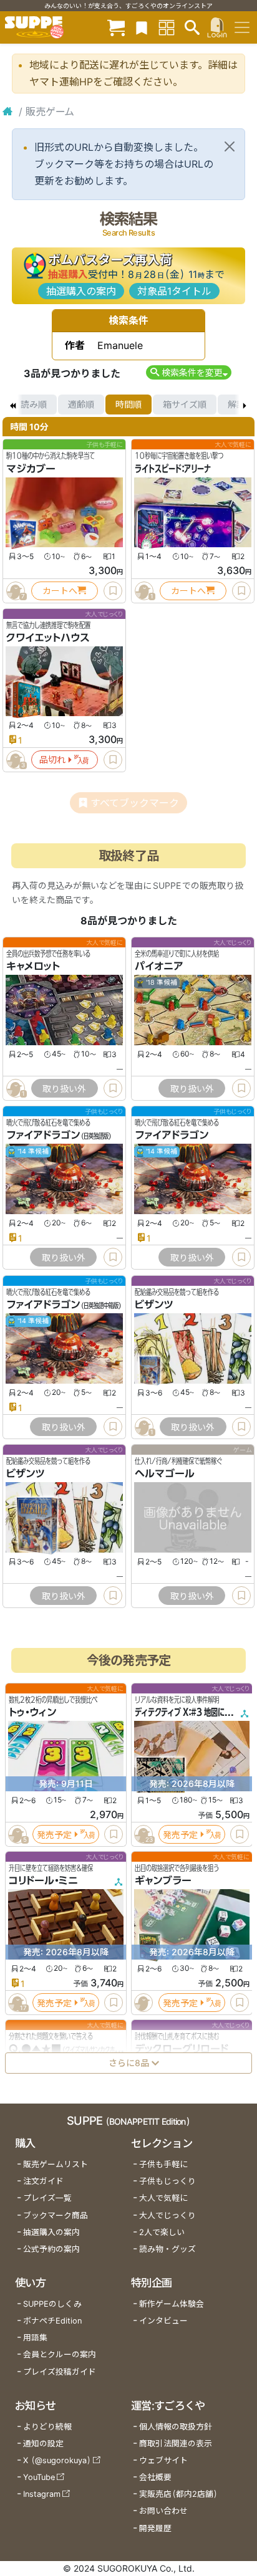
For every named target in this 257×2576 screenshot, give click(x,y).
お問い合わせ (163, 2511)
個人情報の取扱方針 (176, 2427)
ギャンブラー (163, 1880)
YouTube (39, 2477)
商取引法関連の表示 (176, 2444)
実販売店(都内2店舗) (178, 2494)
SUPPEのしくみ (52, 2304)
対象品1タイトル (174, 291)
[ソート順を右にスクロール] (245, 405)
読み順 (34, 404)
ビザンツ (154, 1305)
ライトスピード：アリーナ (173, 469)
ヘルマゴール (165, 1473)
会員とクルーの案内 (60, 2354)
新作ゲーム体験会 (172, 2304)
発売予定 (54, 1834)
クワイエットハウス (48, 638)
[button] (189, 372)
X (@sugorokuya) (57, 2460)
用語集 (35, 2338)
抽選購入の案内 (81, 291)
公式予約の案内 (51, 2249)
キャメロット (33, 967)
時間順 (128, 404)
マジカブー (31, 469)
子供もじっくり (167, 2181)
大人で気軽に (163, 2198)
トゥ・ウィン (32, 1712)
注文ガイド (43, 2181)
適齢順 (81, 404)
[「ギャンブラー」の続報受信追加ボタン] (143, 2003)
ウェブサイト (163, 2460)
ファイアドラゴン (43, 1136)
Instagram (42, 2494)
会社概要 (155, 2477)
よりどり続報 (47, 2427)
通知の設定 (43, 2444)
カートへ (60, 591)
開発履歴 (155, 2528)
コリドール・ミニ (43, 1880)
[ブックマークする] (113, 591)
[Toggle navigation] (242, 27)
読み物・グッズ (167, 2249)
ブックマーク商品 (56, 2215)
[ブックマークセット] (142, 27)
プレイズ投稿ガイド (60, 2372)
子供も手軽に (163, 2164)
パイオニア (159, 967)
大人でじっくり (167, 2215)
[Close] (230, 146)
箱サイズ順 (185, 404)
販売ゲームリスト (56, 2164)
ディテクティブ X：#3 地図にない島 (190, 1712)
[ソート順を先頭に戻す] (12, 405)
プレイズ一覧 (47, 2198)
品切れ (52, 759)
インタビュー (163, 2321)
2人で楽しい (162, 2232)
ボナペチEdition (52, 2321)
